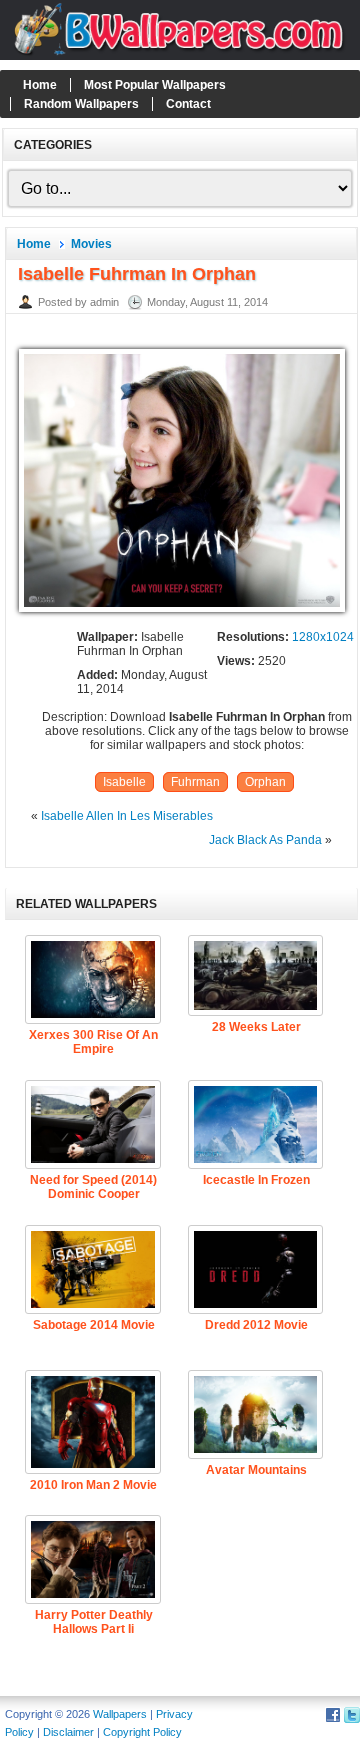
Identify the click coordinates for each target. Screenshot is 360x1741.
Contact (188, 104)
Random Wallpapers (81, 104)
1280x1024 (323, 637)
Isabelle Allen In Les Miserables (127, 816)
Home (40, 85)
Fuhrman (195, 782)
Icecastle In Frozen (256, 1180)
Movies (91, 244)
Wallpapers (120, 1714)
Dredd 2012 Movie (256, 1325)
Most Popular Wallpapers (155, 85)
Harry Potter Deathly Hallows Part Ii (94, 1622)
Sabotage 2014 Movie (94, 1325)
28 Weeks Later (256, 1027)
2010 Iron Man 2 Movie (93, 1485)
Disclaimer (68, 1732)
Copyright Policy (142, 1732)
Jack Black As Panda (265, 840)
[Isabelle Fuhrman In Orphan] (182, 613)
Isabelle (124, 782)
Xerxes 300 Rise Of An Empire (93, 1042)
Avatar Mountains (256, 1470)
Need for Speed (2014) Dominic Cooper (93, 1187)
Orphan (265, 782)
